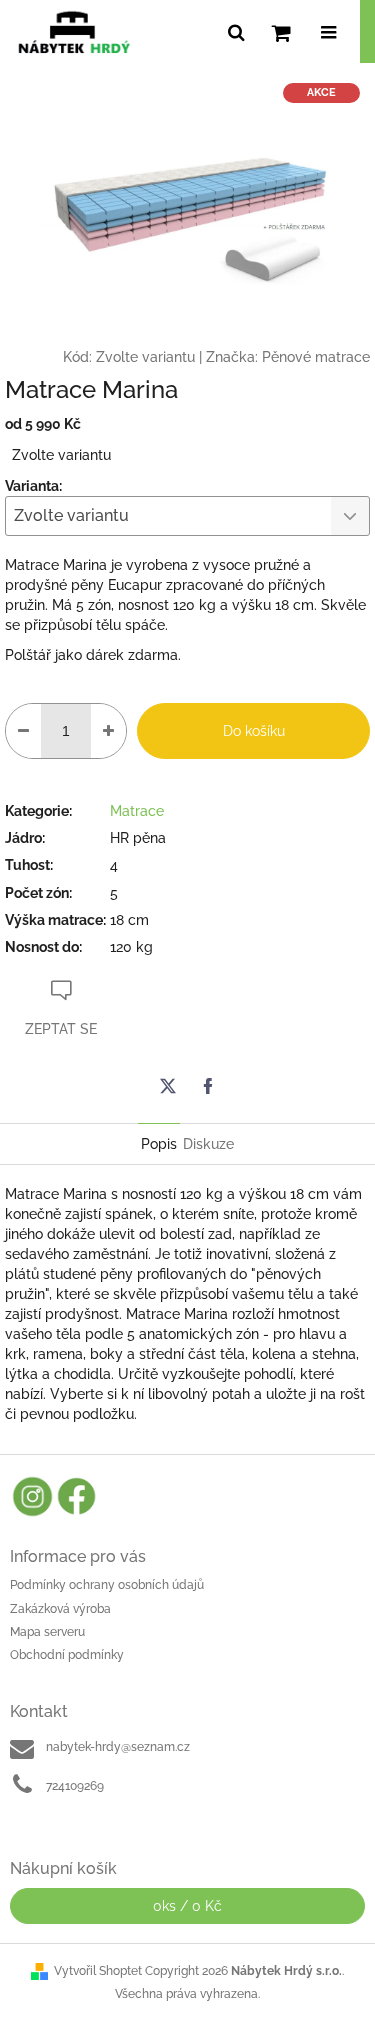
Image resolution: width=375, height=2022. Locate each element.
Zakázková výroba (60, 1609)
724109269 (75, 1786)
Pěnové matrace (316, 357)
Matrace (137, 811)
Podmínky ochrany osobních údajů (107, 1585)
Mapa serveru (47, 1632)
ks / (187, 1906)
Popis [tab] (159, 1144)
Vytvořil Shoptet (98, 1971)
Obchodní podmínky (67, 1655)
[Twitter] (168, 1086)
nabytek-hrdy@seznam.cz (118, 1747)
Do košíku (254, 731)
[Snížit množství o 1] (23, 731)
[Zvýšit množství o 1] (108, 731)
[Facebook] (208, 1086)
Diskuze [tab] (208, 1144)
